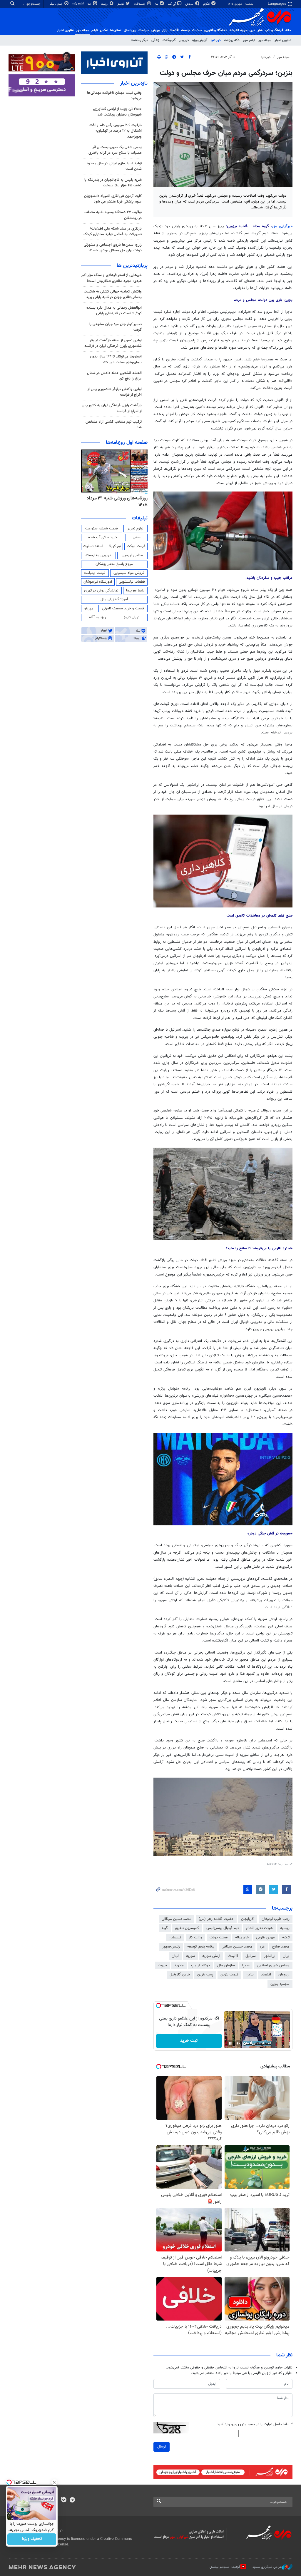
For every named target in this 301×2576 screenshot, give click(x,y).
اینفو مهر (249, 40)
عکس (104, 30)
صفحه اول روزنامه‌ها (127, 443)
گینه (165, 1928)
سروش (190, 4)
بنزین (250, 1975)
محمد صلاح (281, 1947)
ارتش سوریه (211, 1956)
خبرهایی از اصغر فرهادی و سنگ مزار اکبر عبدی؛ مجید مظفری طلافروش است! (111, 278)
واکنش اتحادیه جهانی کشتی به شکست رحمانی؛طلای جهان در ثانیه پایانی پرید (113, 294)
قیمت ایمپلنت (95, 573)
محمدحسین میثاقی (177, 1919)
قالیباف (233, 1956)
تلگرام (207, 4)
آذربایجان (248, 1919)
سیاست (144, 30)
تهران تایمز (132, 617)
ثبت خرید (189, 2041)
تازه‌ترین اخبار (134, 83)
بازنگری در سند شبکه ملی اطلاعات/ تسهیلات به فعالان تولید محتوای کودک (113, 231)
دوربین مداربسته (98, 555)
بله (157, 4)
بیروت (162, 1965)
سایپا (246, 1965)
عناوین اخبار (283, 40)
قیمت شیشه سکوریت (102, 529)
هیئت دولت (219, 1938)
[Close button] (54, 2482)
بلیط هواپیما (135, 591)
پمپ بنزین (205, 1975)
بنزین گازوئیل (180, 1975)
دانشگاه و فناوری (216, 30)
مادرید (179, 1965)
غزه (262, 1947)
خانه (288, 30)
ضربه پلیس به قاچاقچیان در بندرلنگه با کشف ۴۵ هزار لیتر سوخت (113, 183)
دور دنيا (266, 57)
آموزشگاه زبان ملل (114, 599)
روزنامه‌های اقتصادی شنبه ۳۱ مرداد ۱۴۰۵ (116, 502)
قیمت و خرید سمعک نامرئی (123, 609)
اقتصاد (174, 30)
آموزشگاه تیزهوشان (98, 582)
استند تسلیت (93, 546)
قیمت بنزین (229, 1975)
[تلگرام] (72, 2500)
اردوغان (284, 1975)
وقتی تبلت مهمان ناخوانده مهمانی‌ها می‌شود (114, 96)
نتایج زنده (78, 4)
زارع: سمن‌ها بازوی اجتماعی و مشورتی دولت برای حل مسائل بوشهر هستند (113, 248)
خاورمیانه (242, 1938)
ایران (286, 1956)
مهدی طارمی (265, 1938)
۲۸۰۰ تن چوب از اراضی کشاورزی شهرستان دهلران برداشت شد (117, 112)
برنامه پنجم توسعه (201, 1947)
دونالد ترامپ (200, 1965)
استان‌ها (116, 30)
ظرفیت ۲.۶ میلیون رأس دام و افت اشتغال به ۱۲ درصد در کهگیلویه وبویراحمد (116, 131)
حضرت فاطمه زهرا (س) (216, 1919)
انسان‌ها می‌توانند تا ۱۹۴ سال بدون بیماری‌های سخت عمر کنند (116, 359)
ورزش (155, 30)
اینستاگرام (140, 4)
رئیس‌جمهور (171, 1947)
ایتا (90, 4)
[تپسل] (158, 2005)
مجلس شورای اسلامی (273, 1965)
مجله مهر (83, 30)
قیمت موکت (136, 546)
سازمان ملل (226, 1965)
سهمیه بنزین (280, 1984)
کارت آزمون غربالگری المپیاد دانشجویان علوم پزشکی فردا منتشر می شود (113, 199)
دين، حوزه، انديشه (242, 30)
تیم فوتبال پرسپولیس (223, 1928)
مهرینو (89, 609)
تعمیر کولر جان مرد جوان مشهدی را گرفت (116, 327)
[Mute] (238, 2043)
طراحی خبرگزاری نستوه (267, 2567)
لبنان (175, 1956)
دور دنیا (216, 40)
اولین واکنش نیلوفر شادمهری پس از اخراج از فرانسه (114, 392)
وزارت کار (195, 1938)
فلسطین (175, 1938)
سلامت (197, 30)
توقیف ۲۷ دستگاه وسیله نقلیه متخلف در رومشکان (113, 215)
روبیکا (105, 4)
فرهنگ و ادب (274, 30)
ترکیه (286, 1938)
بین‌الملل (130, 30)
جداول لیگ (57, 4)
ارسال (162, 2447)
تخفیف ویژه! (32, 2539)
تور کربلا (115, 546)
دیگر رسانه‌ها (139, 40)
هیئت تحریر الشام (259, 1928)
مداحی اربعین (132, 555)
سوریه (190, 1956)
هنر (260, 30)
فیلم (95, 30)
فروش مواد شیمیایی (129, 573)
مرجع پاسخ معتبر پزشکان (114, 564)
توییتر (121, 4)
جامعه (185, 30)
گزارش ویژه (200, 40)
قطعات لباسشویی (132, 582)
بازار (165, 30)
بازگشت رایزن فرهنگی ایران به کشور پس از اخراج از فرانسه (112, 408)
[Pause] (230, 2043)
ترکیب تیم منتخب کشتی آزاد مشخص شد (114, 425)
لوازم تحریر (136, 529)
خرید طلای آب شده (103, 537)
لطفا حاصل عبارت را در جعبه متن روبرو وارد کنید (255, 2424)
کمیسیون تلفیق (187, 1928)
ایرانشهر (270, 1956)
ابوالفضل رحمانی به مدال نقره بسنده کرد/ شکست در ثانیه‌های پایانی (114, 311)
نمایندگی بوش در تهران (101, 591)
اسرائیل (251, 1956)
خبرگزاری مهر (282, 226)
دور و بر (184, 40)
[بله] (64, 2500)
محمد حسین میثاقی (237, 1947)
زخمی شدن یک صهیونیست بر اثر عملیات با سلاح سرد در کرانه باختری (115, 150)
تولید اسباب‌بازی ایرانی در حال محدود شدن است (114, 166)
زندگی (155, 40)
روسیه (285, 1928)
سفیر (137, 537)
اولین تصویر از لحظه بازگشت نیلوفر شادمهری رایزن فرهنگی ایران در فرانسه (113, 343)
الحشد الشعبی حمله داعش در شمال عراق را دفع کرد (114, 376)
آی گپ (172, 4)
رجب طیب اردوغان (276, 1919)
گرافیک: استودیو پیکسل (225, 2567)
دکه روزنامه (232, 40)
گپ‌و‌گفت (169, 40)
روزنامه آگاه (98, 617)
